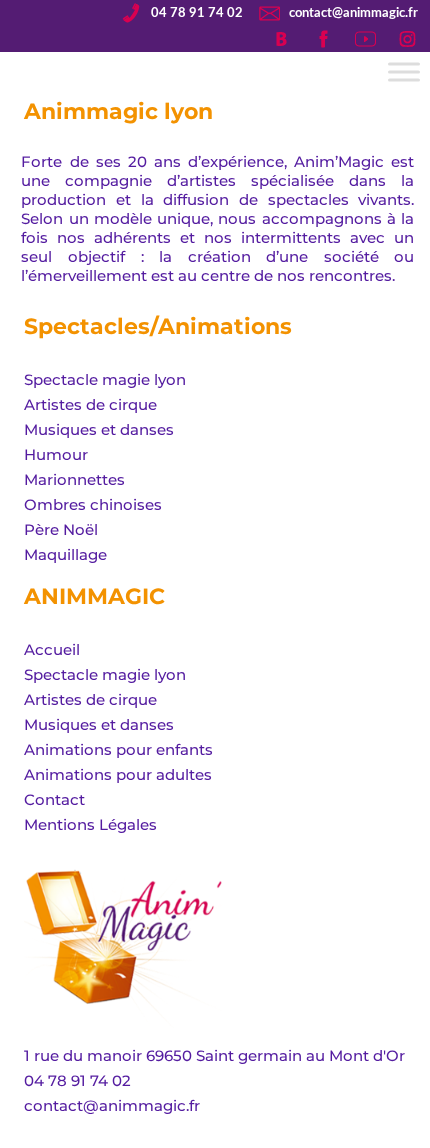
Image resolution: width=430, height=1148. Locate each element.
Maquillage (65, 554)
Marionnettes (74, 479)
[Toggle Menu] (404, 71)
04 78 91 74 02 (197, 13)
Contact (54, 799)
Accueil (52, 649)
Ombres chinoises (93, 504)
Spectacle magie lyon (105, 379)
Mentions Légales (90, 824)
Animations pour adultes (118, 774)
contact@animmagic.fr (353, 13)
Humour (56, 454)
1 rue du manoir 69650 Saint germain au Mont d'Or (214, 1055)
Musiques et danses (99, 429)
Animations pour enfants (118, 749)
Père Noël (61, 529)
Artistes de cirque (90, 404)
